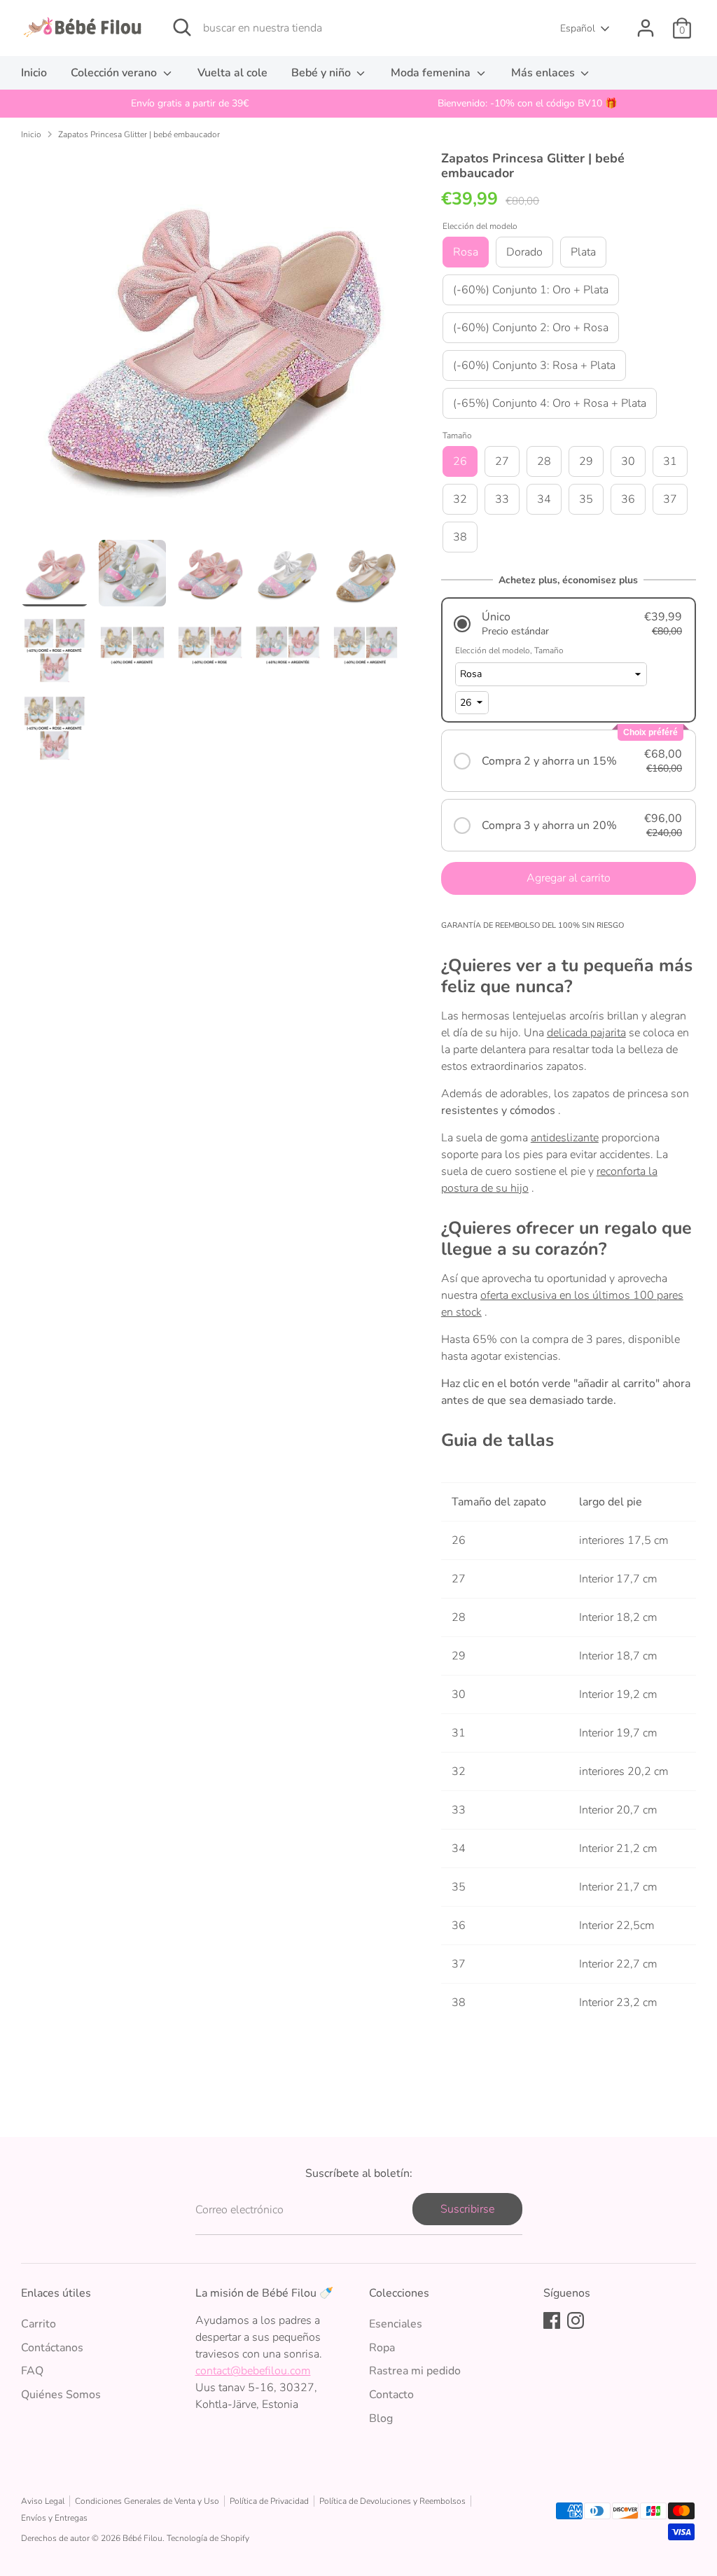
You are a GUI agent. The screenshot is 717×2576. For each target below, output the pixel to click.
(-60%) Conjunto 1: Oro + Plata (531, 290)
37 (670, 499)
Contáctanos (52, 2348)
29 (586, 461)
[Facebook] (552, 2320)
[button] (569, 624)
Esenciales (396, 2324)
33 (502, 499)
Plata (583, 252)
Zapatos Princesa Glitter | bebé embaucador (139, 134)
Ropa (382, 2348)
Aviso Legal (43, 2501)
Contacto (391, 2395)
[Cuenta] (646, 28)
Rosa (466, 252)
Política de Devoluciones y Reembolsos (392, 2501)
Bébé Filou (142, 2538)
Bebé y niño (322, 73)
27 (502, 461)
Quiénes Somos (61, 2395)
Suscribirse (467, 2209)
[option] (190, 104)
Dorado (524, 252)
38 (460, 537)
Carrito (39, 2324)
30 (628, 461)
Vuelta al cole (232, 73)
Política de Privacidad (269, 2501)
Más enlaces (544, 73)
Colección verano (115, 73)
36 (628, 499)
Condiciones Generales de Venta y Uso (147, 2501)
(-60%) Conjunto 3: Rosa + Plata (534, 365)
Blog (381, 2418)
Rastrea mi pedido (415, 2371)
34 (544, 499)
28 (544, 461)
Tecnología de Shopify (208, 2538)
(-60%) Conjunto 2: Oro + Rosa (531, 328)
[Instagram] (576, 2320)
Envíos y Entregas (54, 2518)
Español (578, 28)
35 (586, 499)
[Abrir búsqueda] (182, 27)
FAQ (32, 2371)
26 (460, 461)
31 (670, 461)
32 (460, 499)
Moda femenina (432, 73)
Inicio (34, 73)
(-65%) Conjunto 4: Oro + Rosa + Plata (550, 403)
